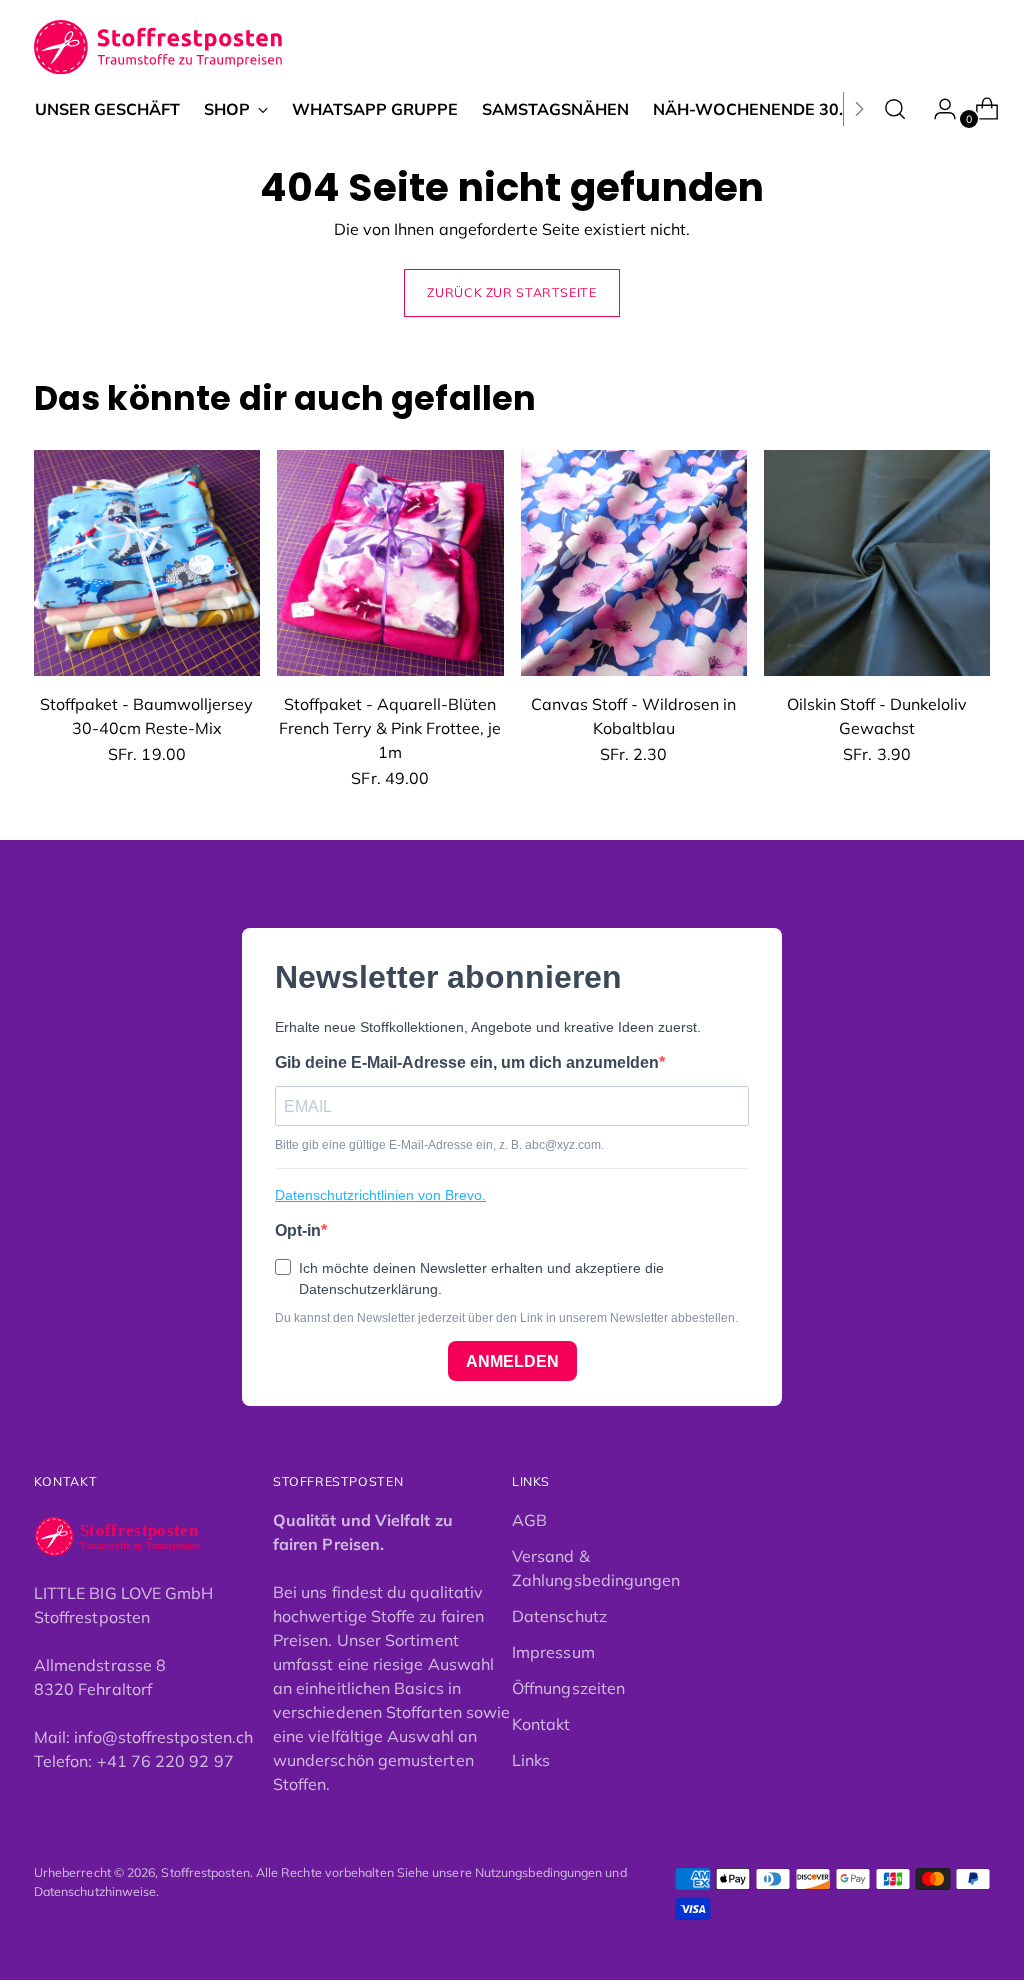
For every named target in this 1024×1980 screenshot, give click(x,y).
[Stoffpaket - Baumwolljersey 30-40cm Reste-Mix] (147, 563)
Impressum (553, 1652)
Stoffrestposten (205, 1872)
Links (531, 1760)
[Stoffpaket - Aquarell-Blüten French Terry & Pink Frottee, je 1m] (390, 563)
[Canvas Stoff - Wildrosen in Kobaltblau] (634, 563)
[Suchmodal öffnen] (895, 109)
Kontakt (541, 1724)
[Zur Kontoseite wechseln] (937, 109)
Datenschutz (559, 1616)
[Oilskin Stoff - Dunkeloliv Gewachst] (877, 563)
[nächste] (859, 109)
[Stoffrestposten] (159, 47)
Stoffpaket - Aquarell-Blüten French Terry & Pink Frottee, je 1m (390, 728)
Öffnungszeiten (568, 1688)
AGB (529, 1520)
